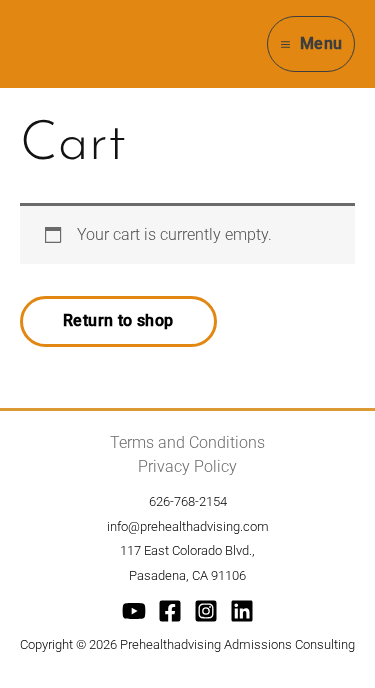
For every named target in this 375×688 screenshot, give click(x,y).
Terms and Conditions (187, 442)
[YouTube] (134, 611)
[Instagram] (206, 611)
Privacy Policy (187, 466)
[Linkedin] (242, 611)
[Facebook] (170, 611)
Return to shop (118, 320)
